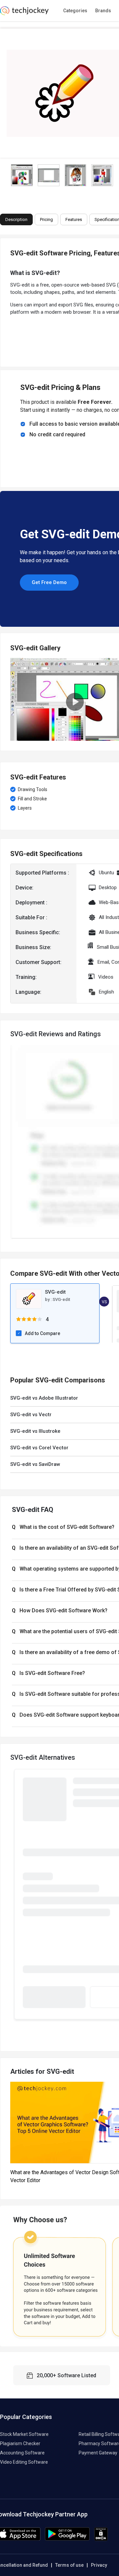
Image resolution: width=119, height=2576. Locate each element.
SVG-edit (61, 1299)
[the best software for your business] (24, 13)
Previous (10, 699)
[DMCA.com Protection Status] (101, 2539)
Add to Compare (42, 1333)
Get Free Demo (49, 582)
